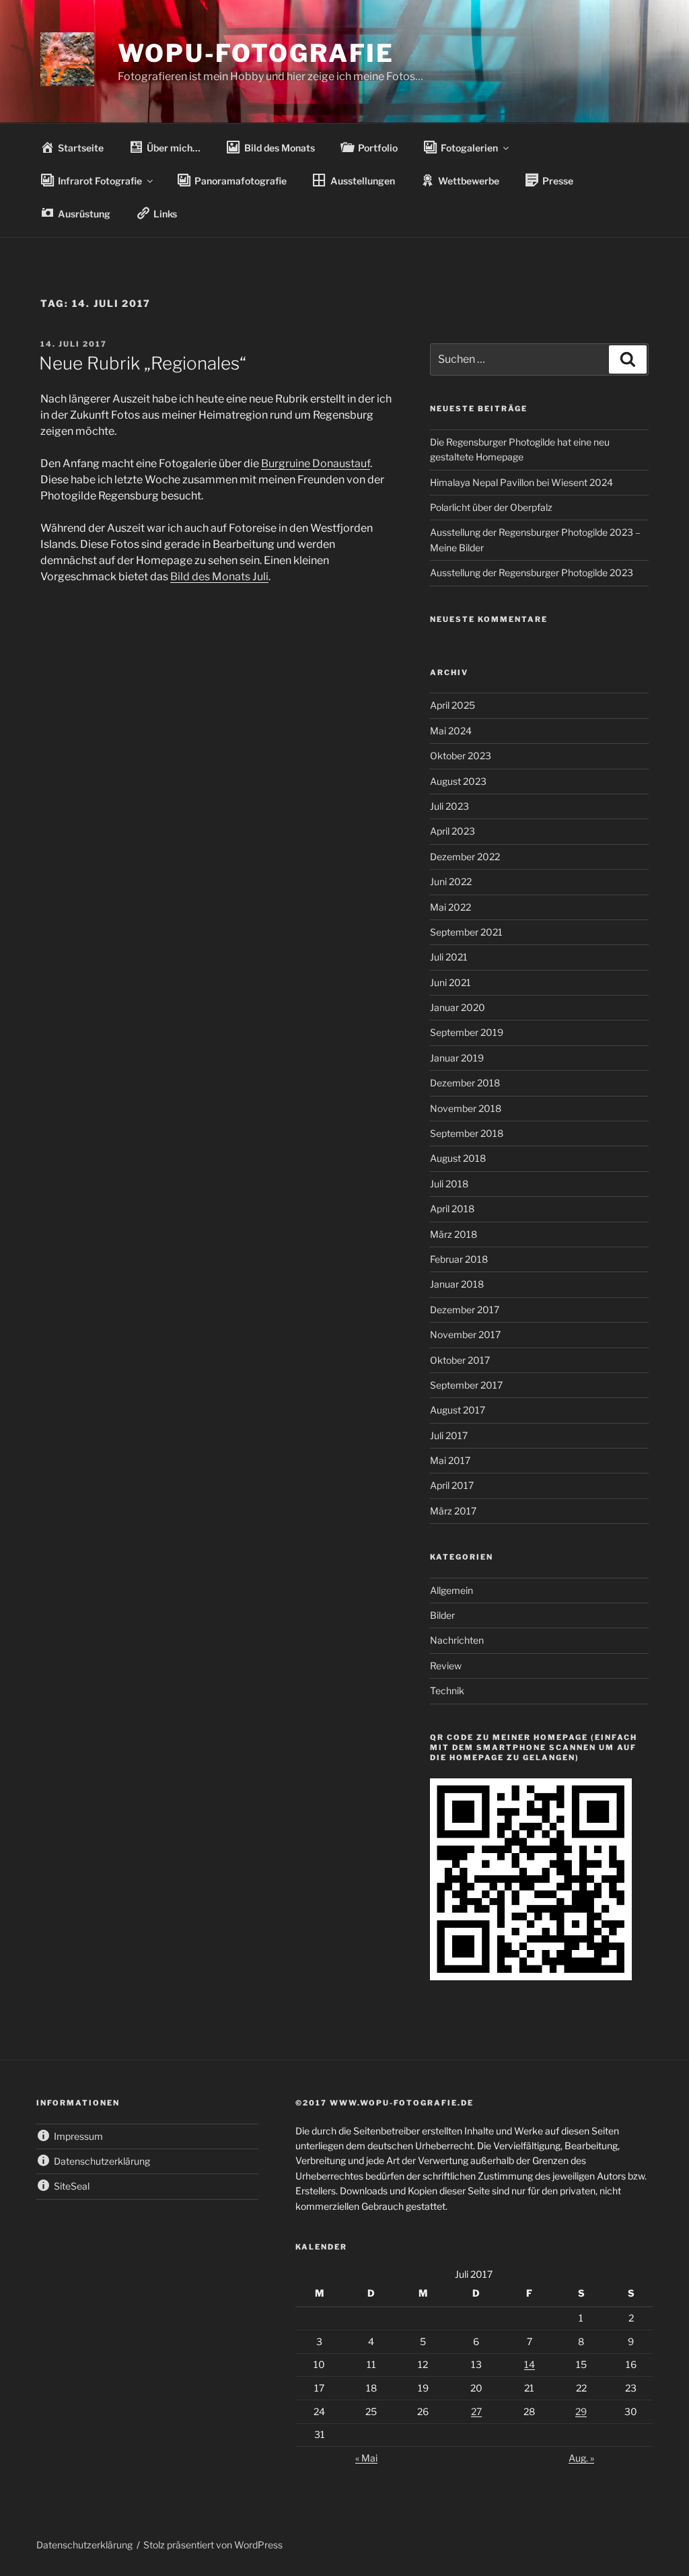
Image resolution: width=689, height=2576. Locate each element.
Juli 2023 (449, 806)
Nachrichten (457, 1640)
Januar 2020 (458, 1007)
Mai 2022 (450, 907)
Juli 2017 (449, 1435)
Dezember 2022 (465, 857)
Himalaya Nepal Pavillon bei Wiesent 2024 (521, 482)
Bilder (442, 1615)
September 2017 (466, 1385)
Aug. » (581, 2458)
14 (530, 2364)
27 (476, 2411)
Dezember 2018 (465, 1083)
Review (446, 1666)
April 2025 (452, 705)
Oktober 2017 (460, 1360)
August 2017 (458, 1410)
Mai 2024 (451, 731)
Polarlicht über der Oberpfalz (491, 507)
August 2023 (458, 781)
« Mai (366, 2458)
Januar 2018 (457, 1284)
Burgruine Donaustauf (316, 463)
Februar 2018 (459, 1259)
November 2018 (466, 1108)
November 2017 (465, 1334)
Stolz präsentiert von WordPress (213, 2545)
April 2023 (452, 831)
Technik (447, 1691)
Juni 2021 (450, 982)
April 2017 (452, 1485)
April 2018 (452, 1209)
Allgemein (451, 1590)
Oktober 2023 (461, 756)
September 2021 (466, 932)
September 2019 (467, 1032)
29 (581, 2411)
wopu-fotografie (256, 53)
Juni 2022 (451, 881)
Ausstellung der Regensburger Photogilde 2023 (532, 572)
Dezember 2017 (465, 1310)
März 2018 (454, 1234)
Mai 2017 (450, 1460)
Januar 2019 (457, 1058)
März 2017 (453, 1511)
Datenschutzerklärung (84, 2545)
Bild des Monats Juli (219, 577)
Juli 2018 (449, 1184)
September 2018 (467, 1133)
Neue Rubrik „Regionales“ (143, 363)
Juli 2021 (449, 957)
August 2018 (458, 1158)
